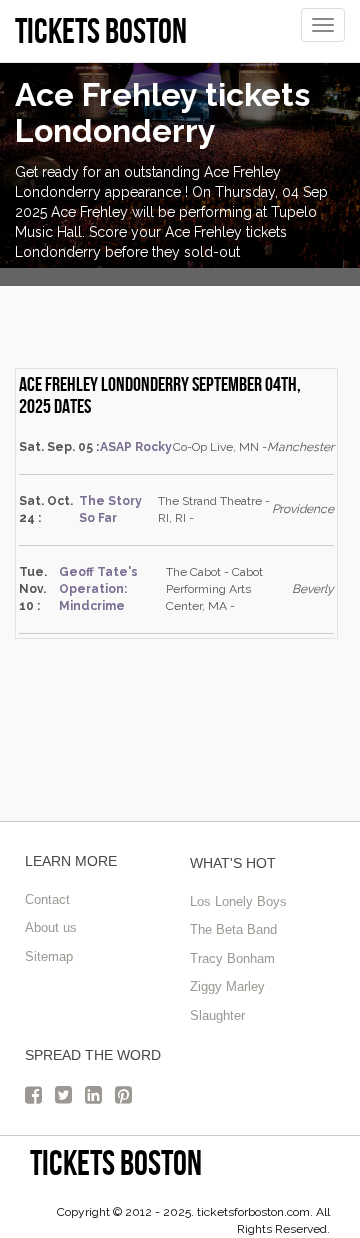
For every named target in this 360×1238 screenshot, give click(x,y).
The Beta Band (233, 929)
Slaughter (217, 1015)
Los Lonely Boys (238, 901)
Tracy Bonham (232, 958)
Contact (47, 899)
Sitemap (49, 956)
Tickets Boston (116, 1162)
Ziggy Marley (227, 986)
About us (51, 927)
